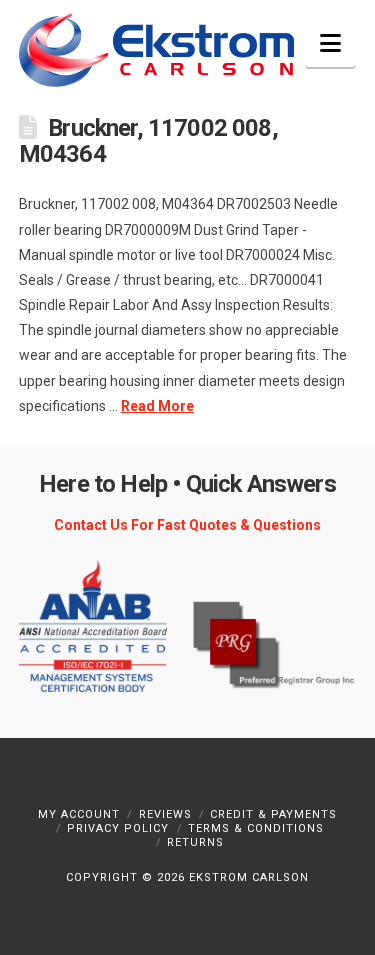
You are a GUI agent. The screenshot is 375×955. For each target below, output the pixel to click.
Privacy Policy (118, 828)
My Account (79, 814)
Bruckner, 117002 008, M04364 (148, 141)
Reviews (165, 814)
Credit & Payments (273, 814)
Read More (157, 406)
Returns (195, 842)
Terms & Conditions (256, 828)
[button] (330, 43)
